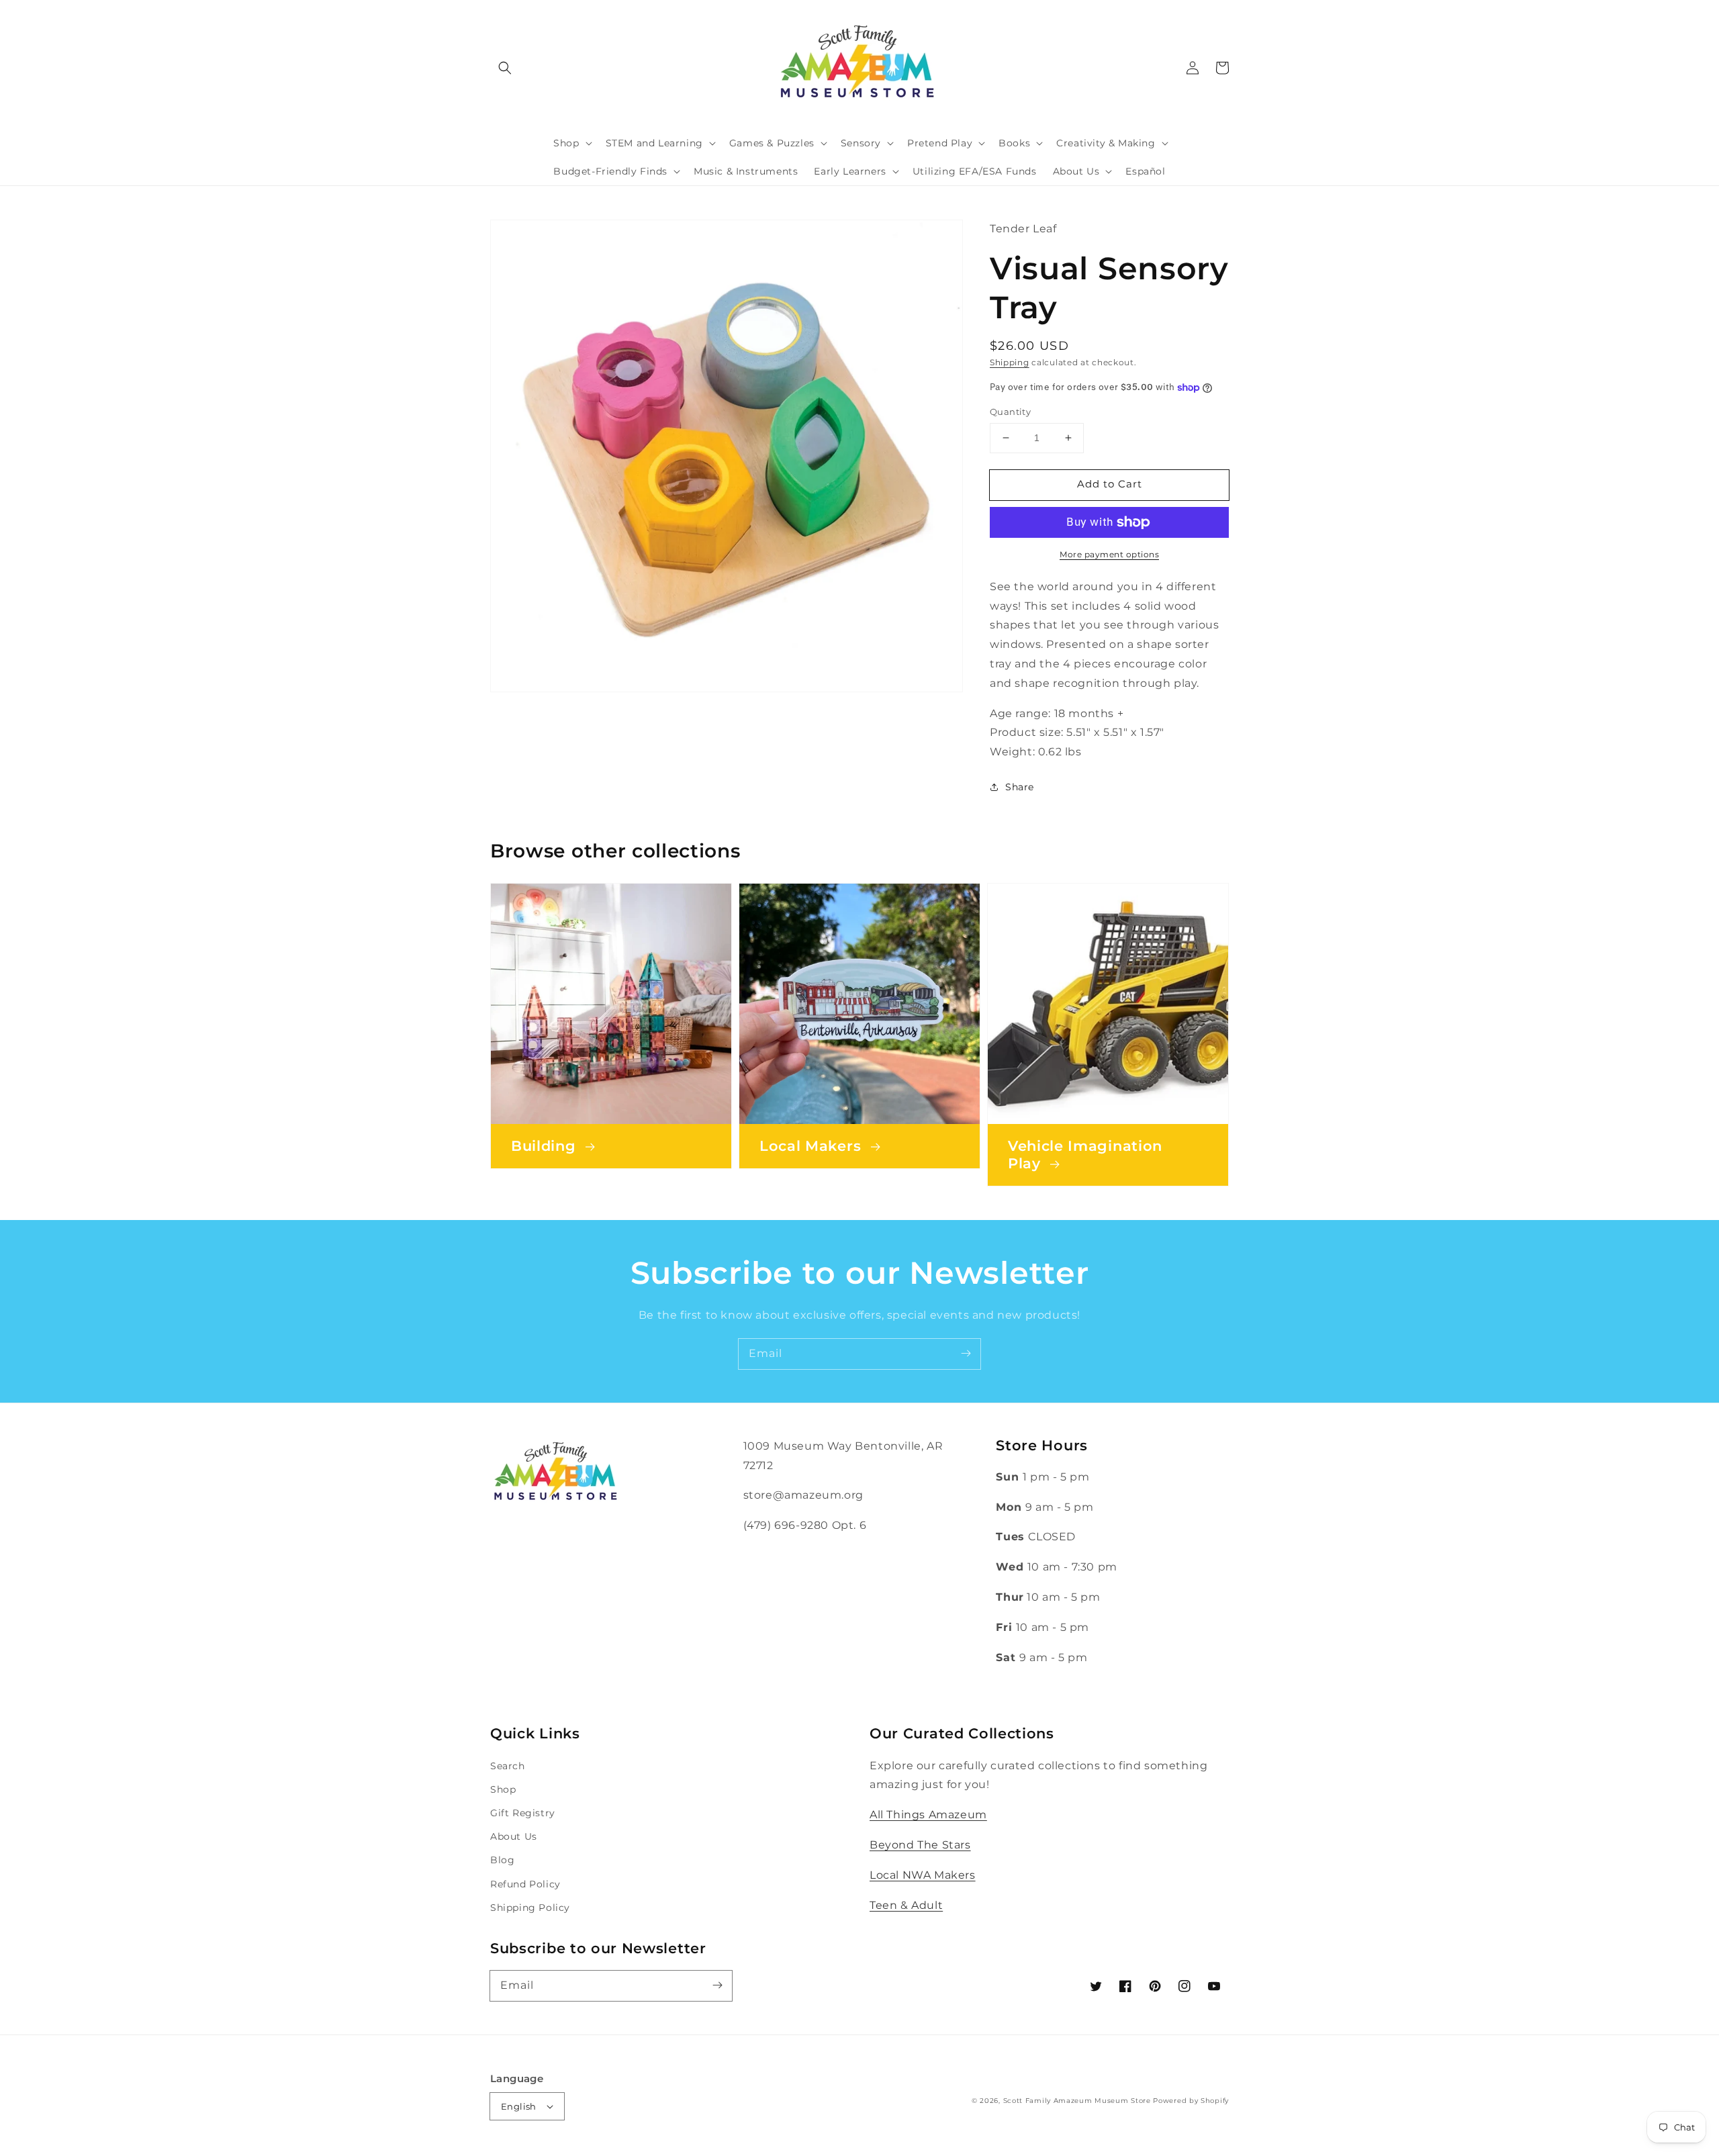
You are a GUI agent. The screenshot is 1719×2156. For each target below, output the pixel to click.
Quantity (1010, 412)
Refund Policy (525, 1884)
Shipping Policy (530, 1908)
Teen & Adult (906, 1905)
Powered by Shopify (1191, 2101)
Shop (503, 1789)
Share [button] (1020, 787)
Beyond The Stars (920, 1845)
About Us (514, 1836)
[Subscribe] (966, 1354)
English (519, 2106)
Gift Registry (523, 1813)
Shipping (1010, 362)
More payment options (1109, 554)
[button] (505, 68)
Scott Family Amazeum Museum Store (1077, 2101)
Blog (502, 1860)
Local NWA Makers (923, 1875)
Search (508, 1766)
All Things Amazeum (928, 1815)
